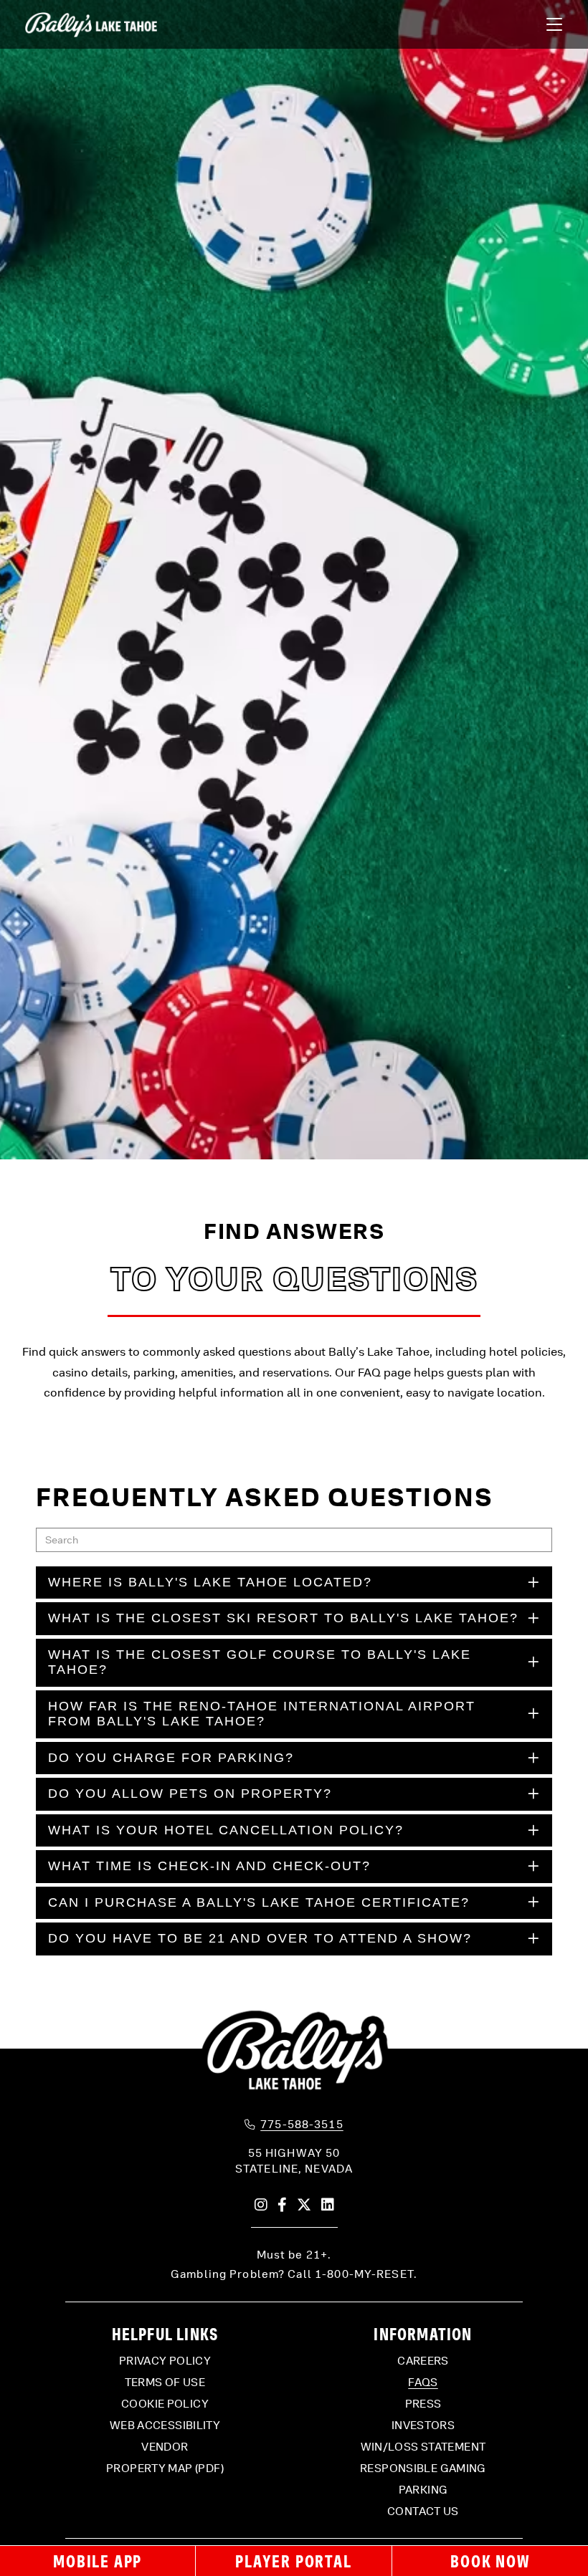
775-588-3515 (302, 2125)
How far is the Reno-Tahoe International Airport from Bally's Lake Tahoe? (262, 1714)
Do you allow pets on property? (190, 1794)
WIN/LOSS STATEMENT (423, 2447)
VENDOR (165, 2447)
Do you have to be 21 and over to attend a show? (260, 1938)
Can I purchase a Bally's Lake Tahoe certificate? (259, 1902)
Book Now (490, 2561)
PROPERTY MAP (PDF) (165, 2469)
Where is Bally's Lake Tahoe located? (210, 1582)
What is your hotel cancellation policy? (226, 1830)
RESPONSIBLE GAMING (423, 2469)
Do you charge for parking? (171, 1758)
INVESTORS (423, 2426)
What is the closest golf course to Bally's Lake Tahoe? (260, 1662)
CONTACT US (423, 2512)
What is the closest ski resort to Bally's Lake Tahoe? (283, 1618)
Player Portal (293, 2561)
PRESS (423, 2404)
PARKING (423, 2490)
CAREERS (423, 2361)
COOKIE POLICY (165, 2404)
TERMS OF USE (165, 2383)
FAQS (423, 2383)
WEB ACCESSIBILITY (165, 2426)
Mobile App (98, 2561)
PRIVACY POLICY (165, 2361)
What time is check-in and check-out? (209, 1866)
